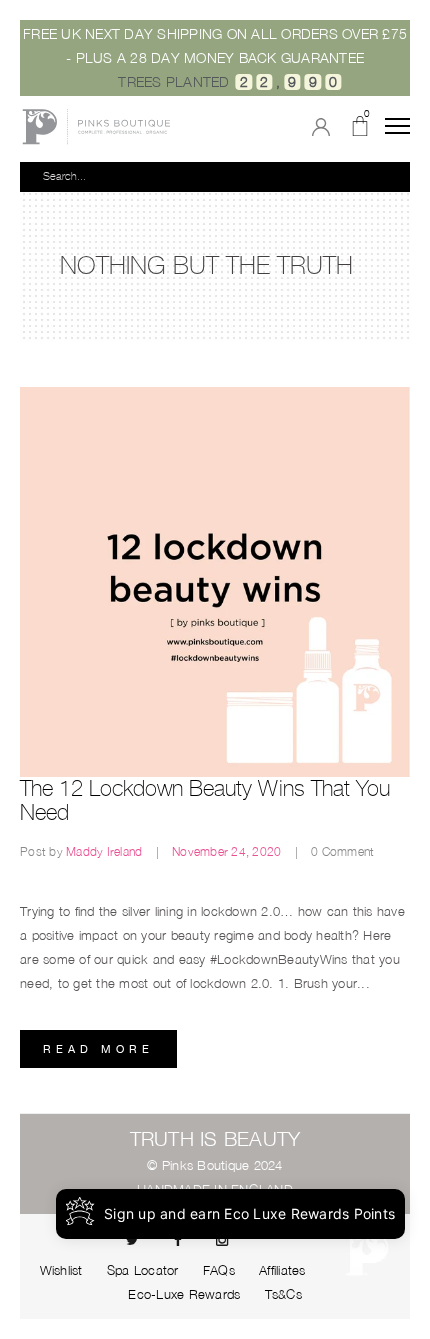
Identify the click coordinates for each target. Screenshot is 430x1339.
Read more (98, 1049)
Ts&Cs (283, 1294)
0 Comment (342, 851)
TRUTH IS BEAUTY (215, 1138)
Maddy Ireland (106, 851)
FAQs (219, 1270)
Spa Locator (143, 1270)
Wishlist (61, 1270)
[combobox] (213, 177)
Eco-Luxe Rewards (184, 1294)
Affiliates (282, 1270)
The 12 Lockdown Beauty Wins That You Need (205, 800)
